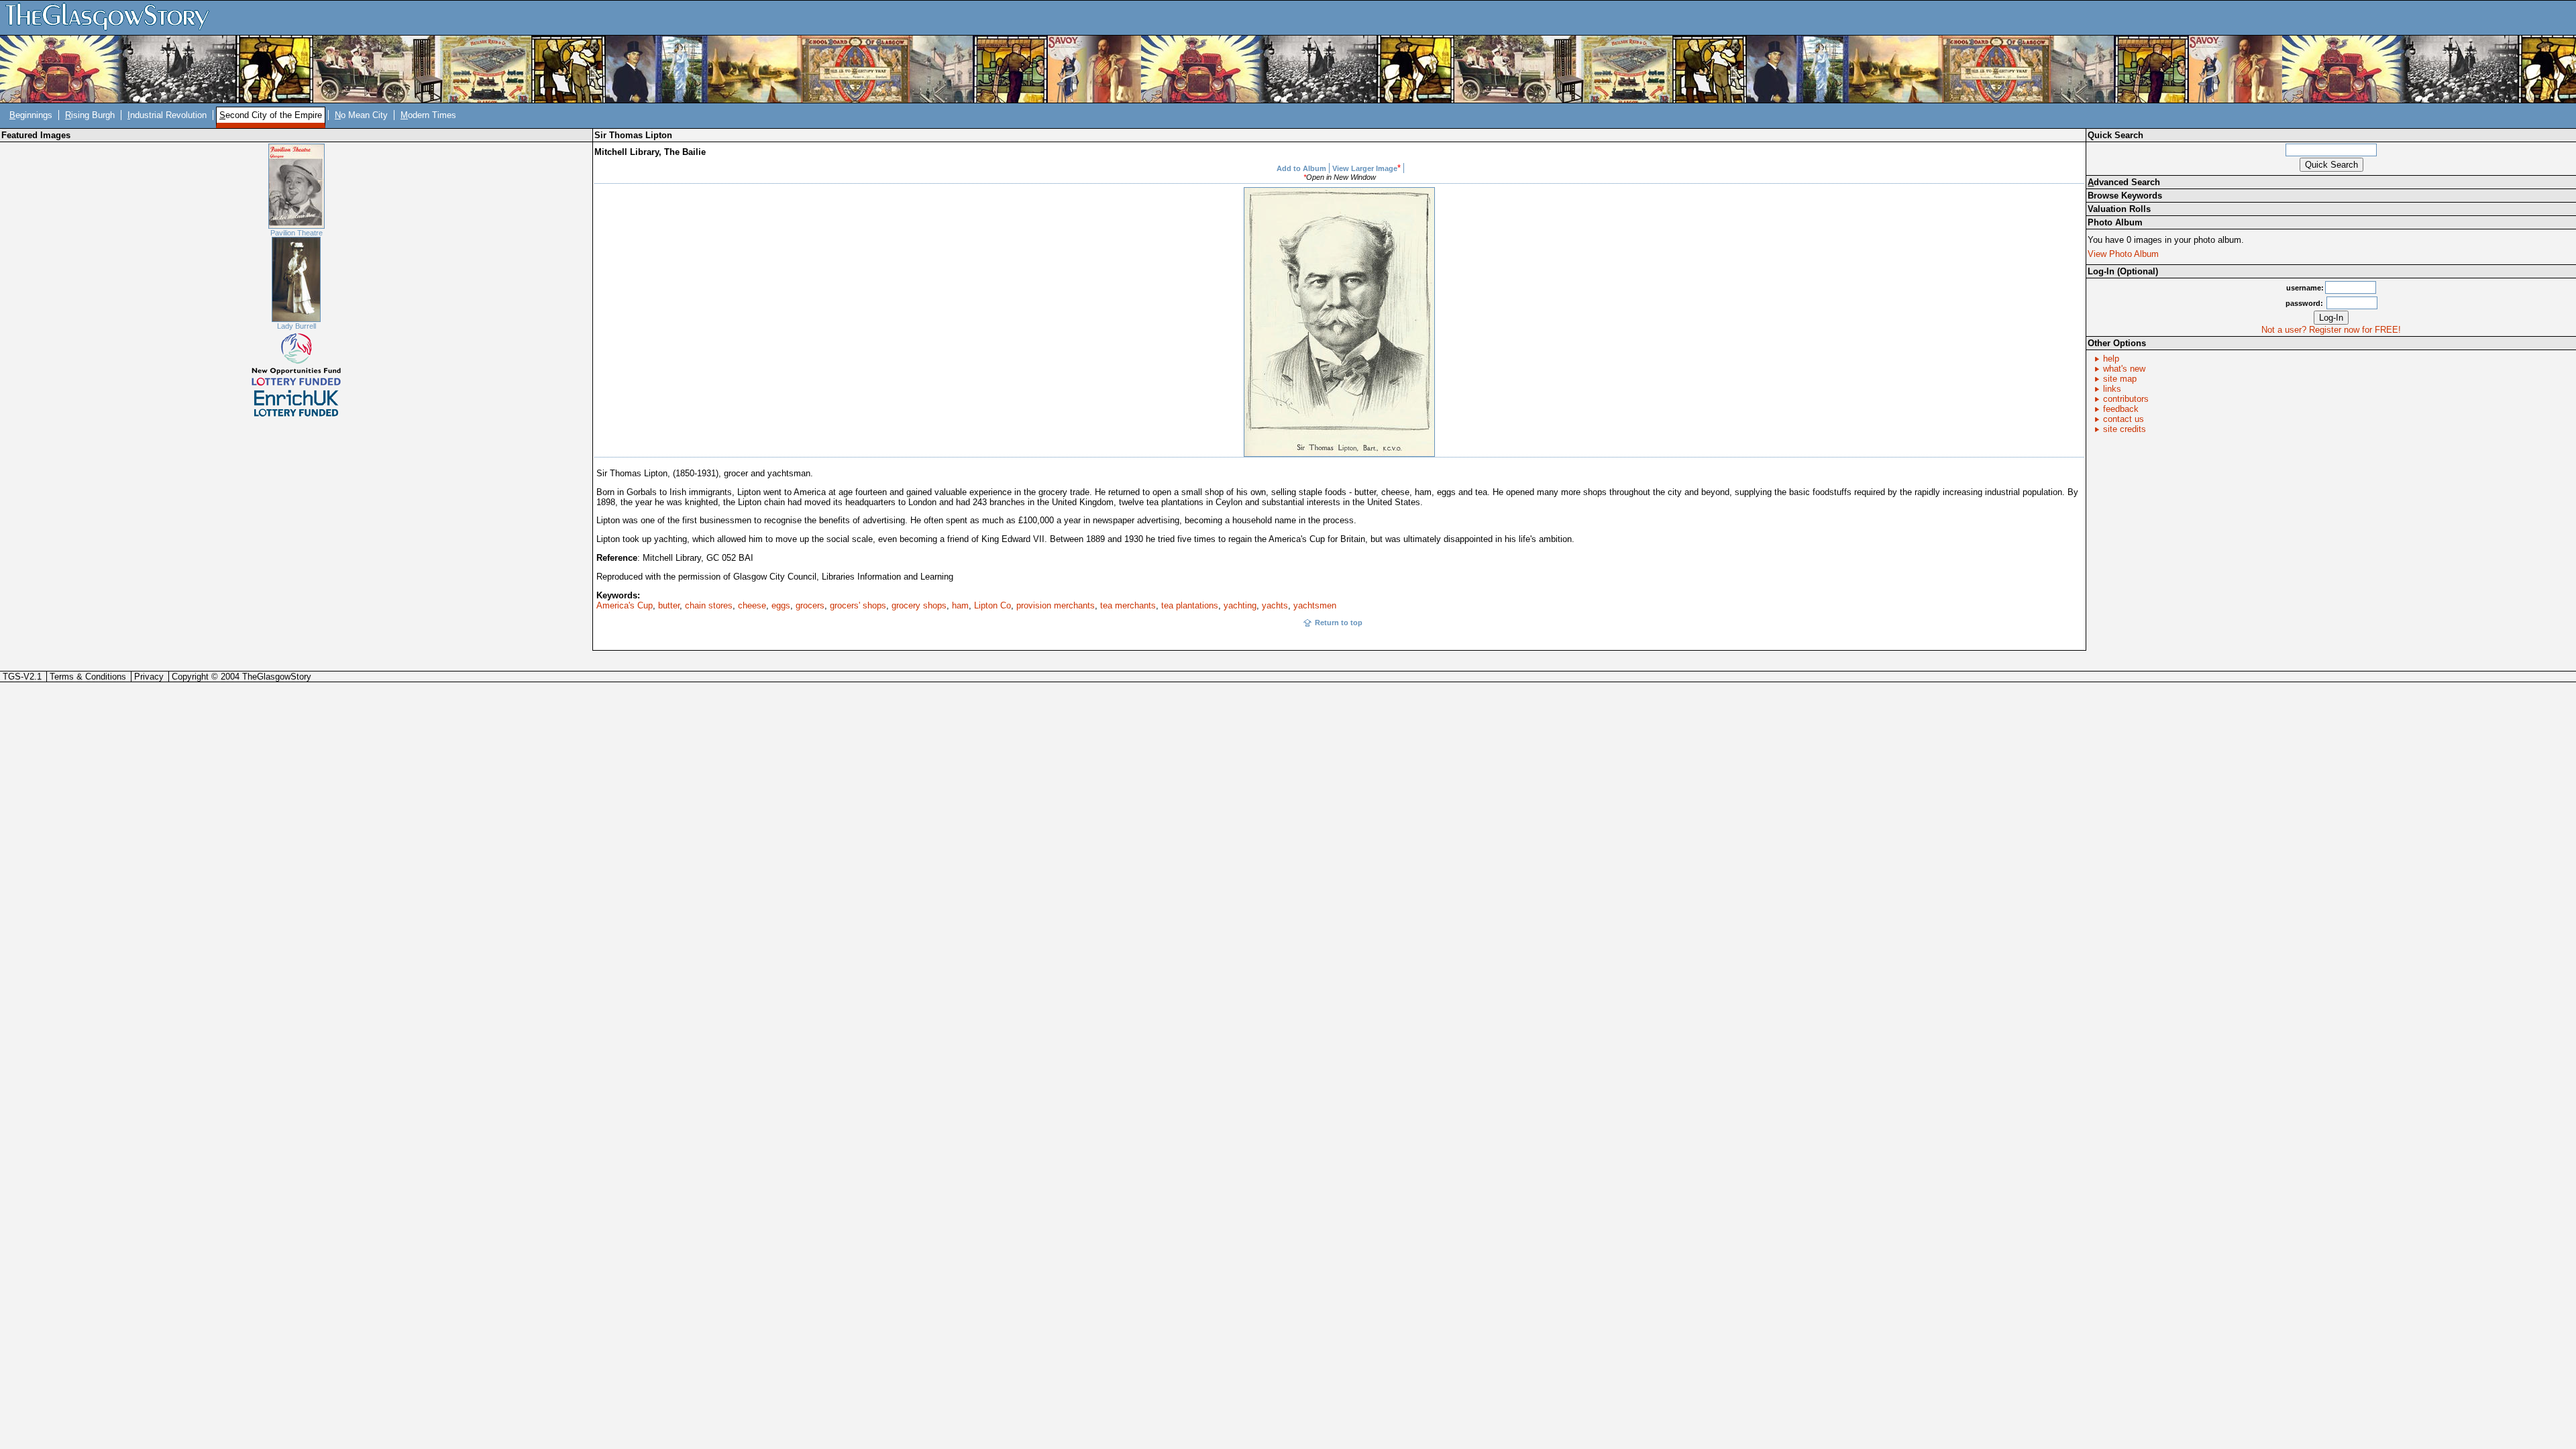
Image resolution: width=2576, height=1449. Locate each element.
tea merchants (1128, 605)
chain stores (709, 605)
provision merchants (1056, 605)
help (2111, 359)
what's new (2124, 369)
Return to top (1339, 623)
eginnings (31, 115)
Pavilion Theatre (297, 233)
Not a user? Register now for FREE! (2331, 330)
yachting (1240, 605)
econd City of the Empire (271, 115)
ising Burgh (90, 115)
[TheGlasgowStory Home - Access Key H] (112, 17)
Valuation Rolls (2119, 209)
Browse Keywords (2125, 196)
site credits (2125, 429)
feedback (2121, 409)
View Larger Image (1365, 168)
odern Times (428, 115)
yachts (1275, 605)
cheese (752, 605)
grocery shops (919, 605)
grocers (810, 605)
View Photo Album (2123, 254)
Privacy (149, 677)
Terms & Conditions (88, 677)
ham (960, 605)
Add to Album (1301, 168)
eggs (781, 605)
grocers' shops (858, 605)
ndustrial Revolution (167, 115)
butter (669, 605)
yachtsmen (1315, 605)
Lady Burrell (297, 326)
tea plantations (1190, 605)
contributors (2126, 399)
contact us (2124, 419)
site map (2120, 379)
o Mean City (361, 115)
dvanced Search (2124, 182)
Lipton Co (992, 605)
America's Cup (625, 605)
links (2112, 389)
